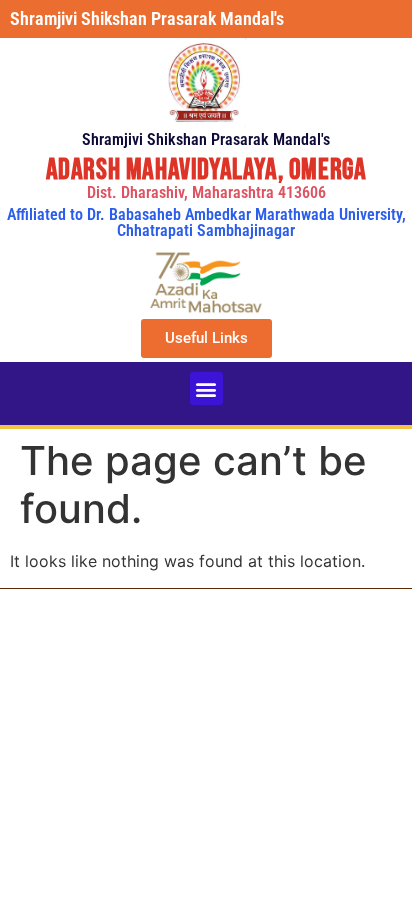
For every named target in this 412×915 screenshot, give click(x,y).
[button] (206, 388)
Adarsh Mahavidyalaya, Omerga (206, 170)
